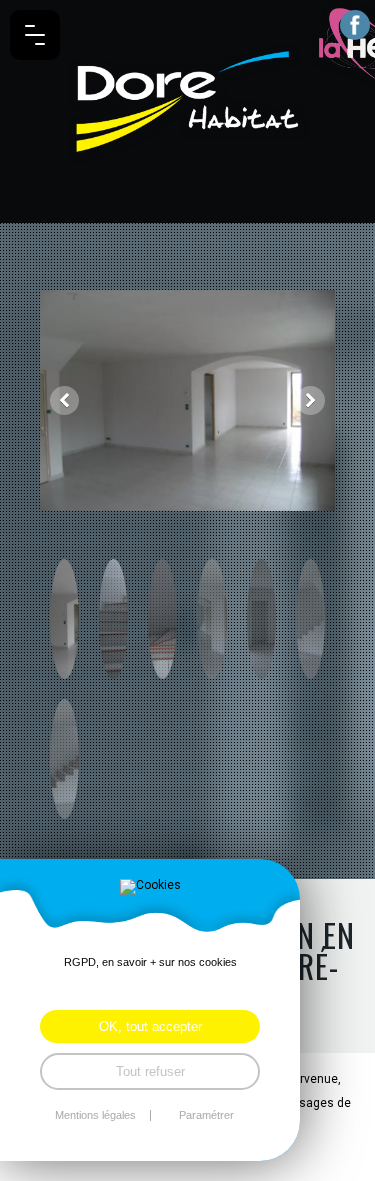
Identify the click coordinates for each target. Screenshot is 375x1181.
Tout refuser (150, 1071)
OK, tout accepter (150, 1026)
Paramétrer (206, 1115)
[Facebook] (355, 25)
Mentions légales (95, 1115)
